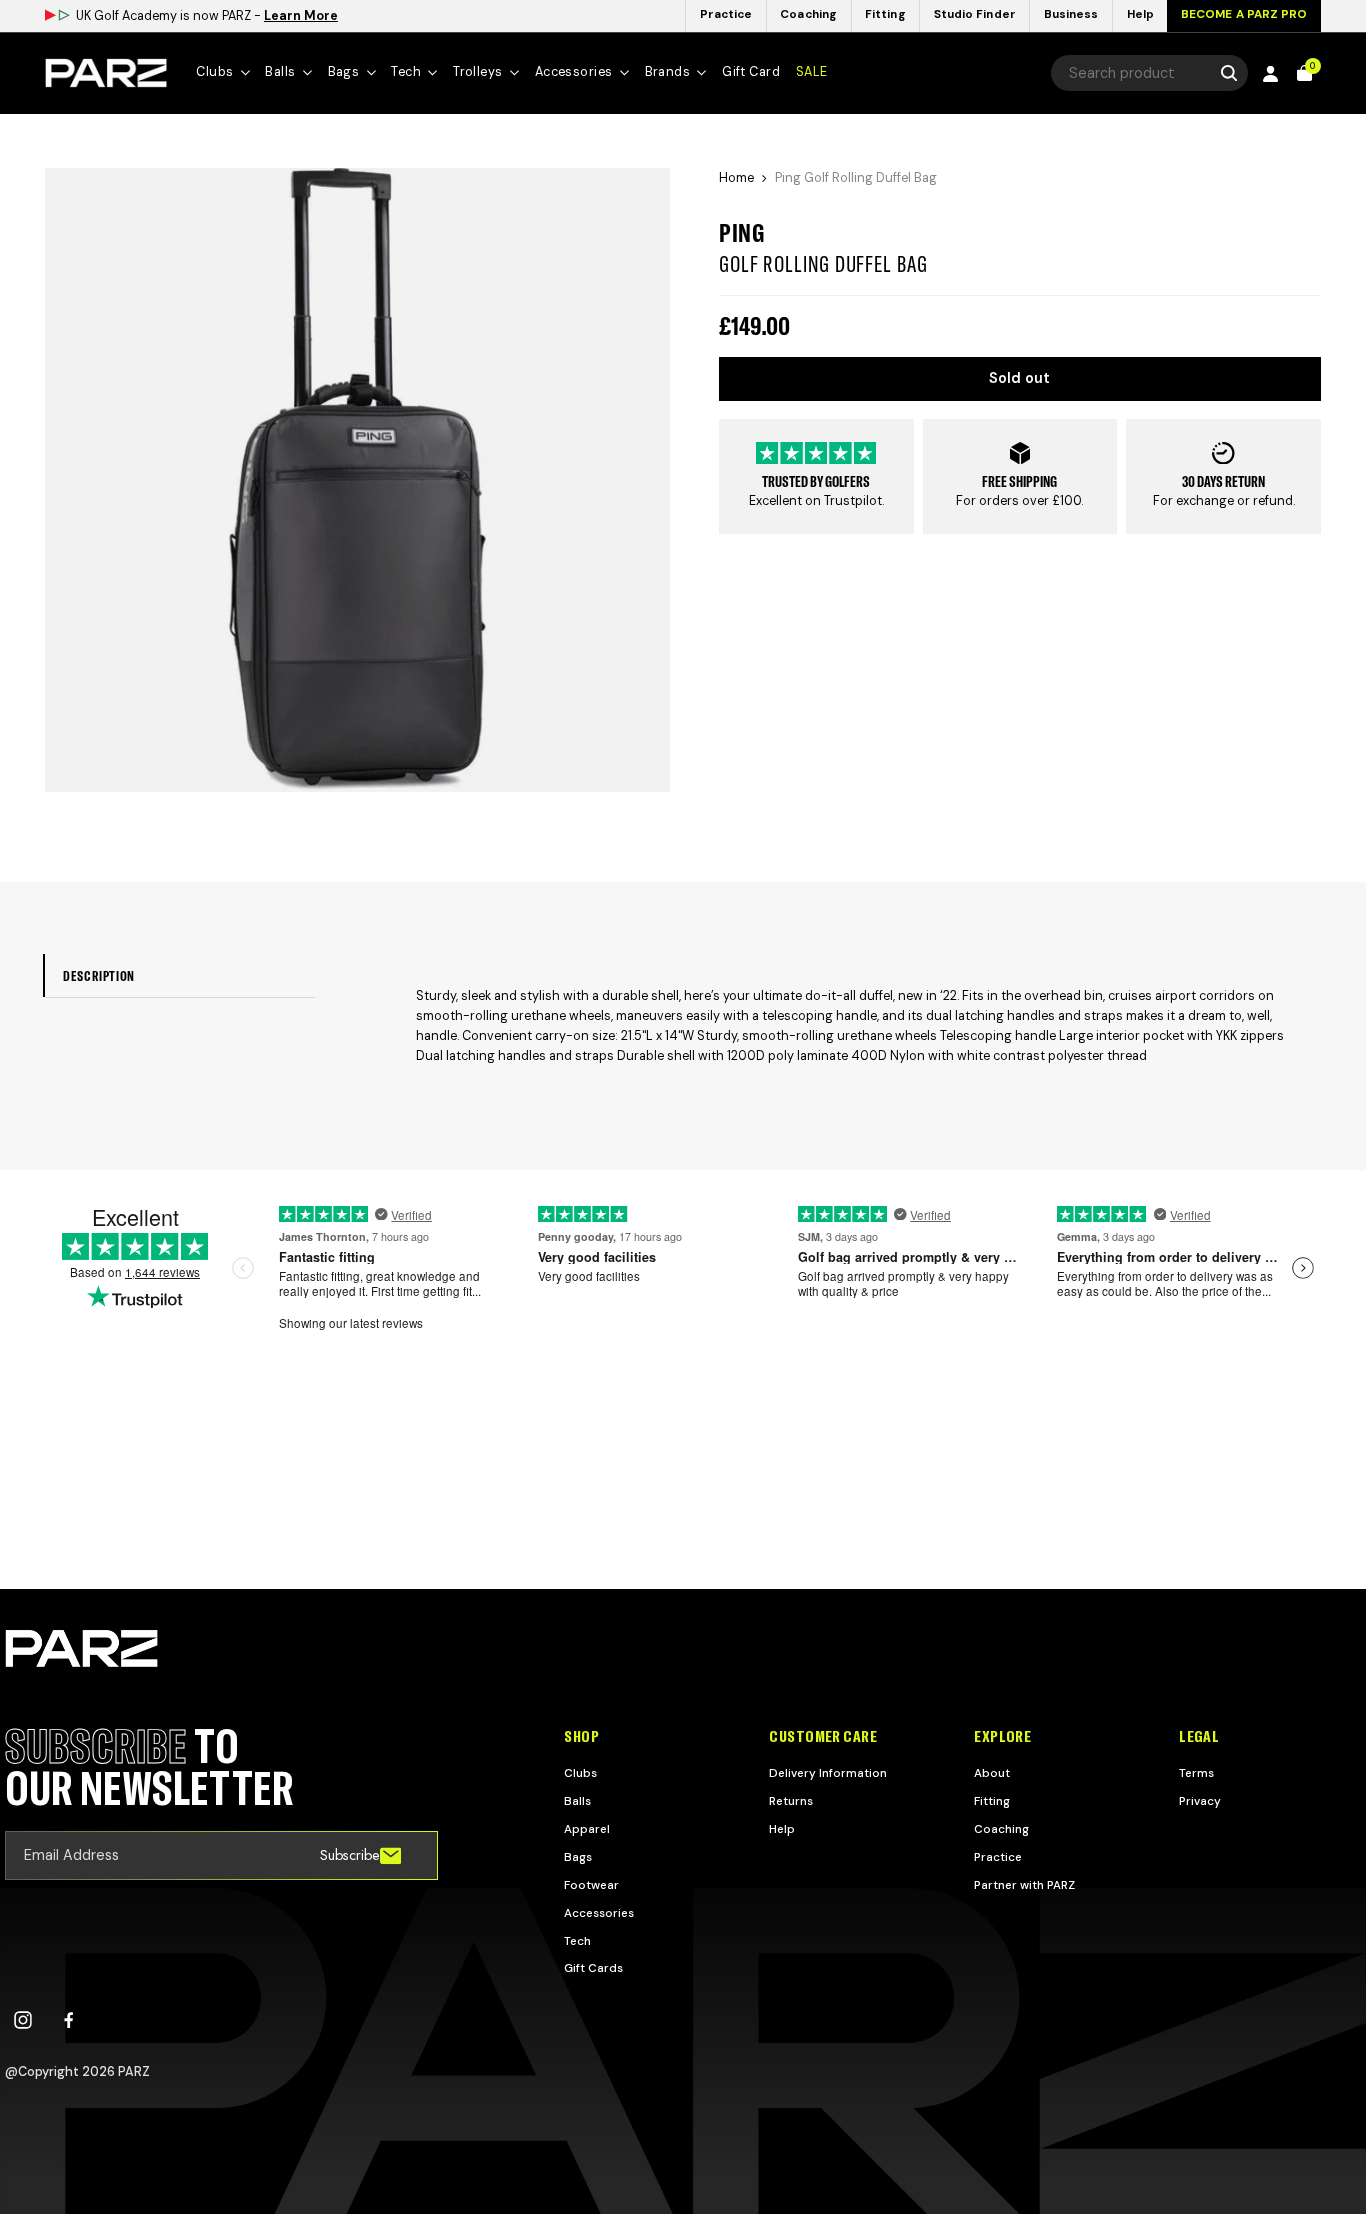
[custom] (23, 2020)
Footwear (591, 1885)
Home (736, 178)
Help (782, 1829)
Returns (791, 1801)
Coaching (1001, 1829)
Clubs (580, 1773)
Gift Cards (593, 1968)
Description (99, 975)
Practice (998, 1857)
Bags (578, 1857)
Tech (577, 1941)
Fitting (992, 1801)
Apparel (587, 1829)
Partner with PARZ (1024, 1885)
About (992, 1773)
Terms (1196, 1773)
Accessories (599, 1913)
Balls (577, 1801)
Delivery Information (828, 1773)
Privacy (1200, 1801)
